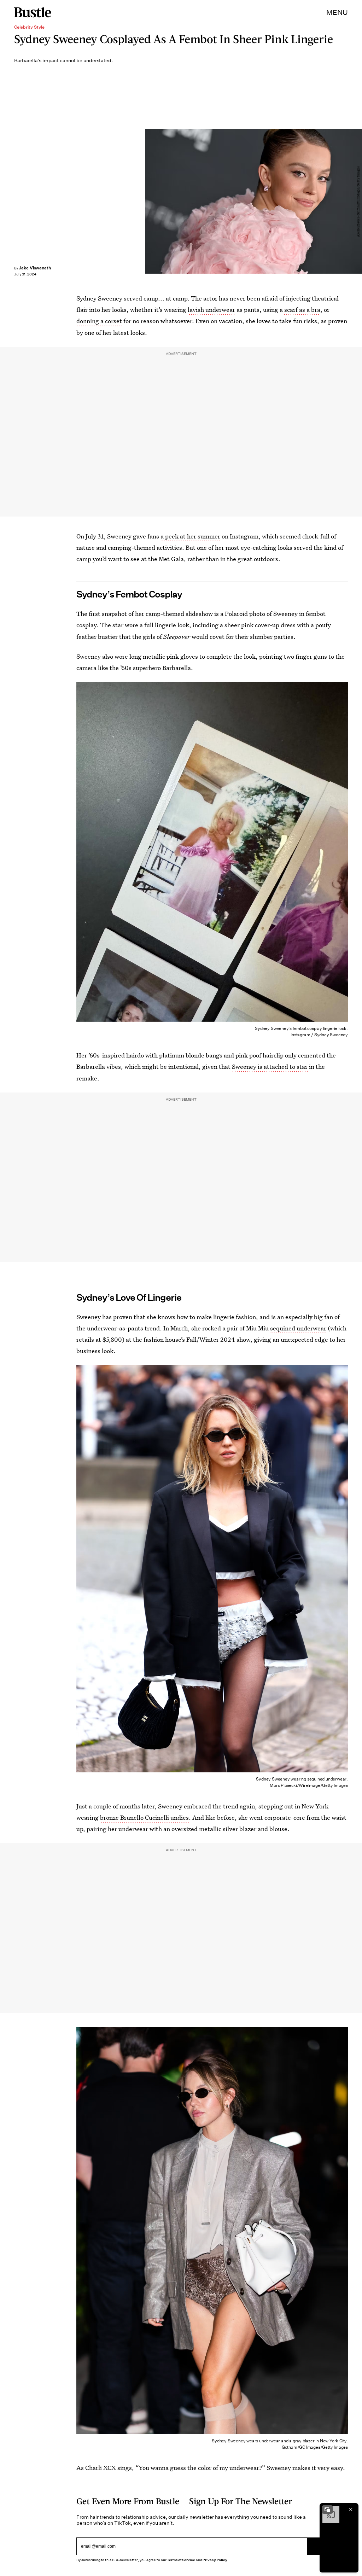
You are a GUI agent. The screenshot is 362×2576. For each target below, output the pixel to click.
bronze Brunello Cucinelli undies (144, 1817)
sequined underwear (298, 1328)
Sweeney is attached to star (270, 1066)
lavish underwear (211, 310)
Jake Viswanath (35, 268)
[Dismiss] (351, 2510)
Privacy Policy (215, 2560)
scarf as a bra (302, 310)
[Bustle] (33, 12)
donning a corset (99, 321)
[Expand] (327, 2510)
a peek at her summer (190, 536)
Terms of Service (181, 2560)
